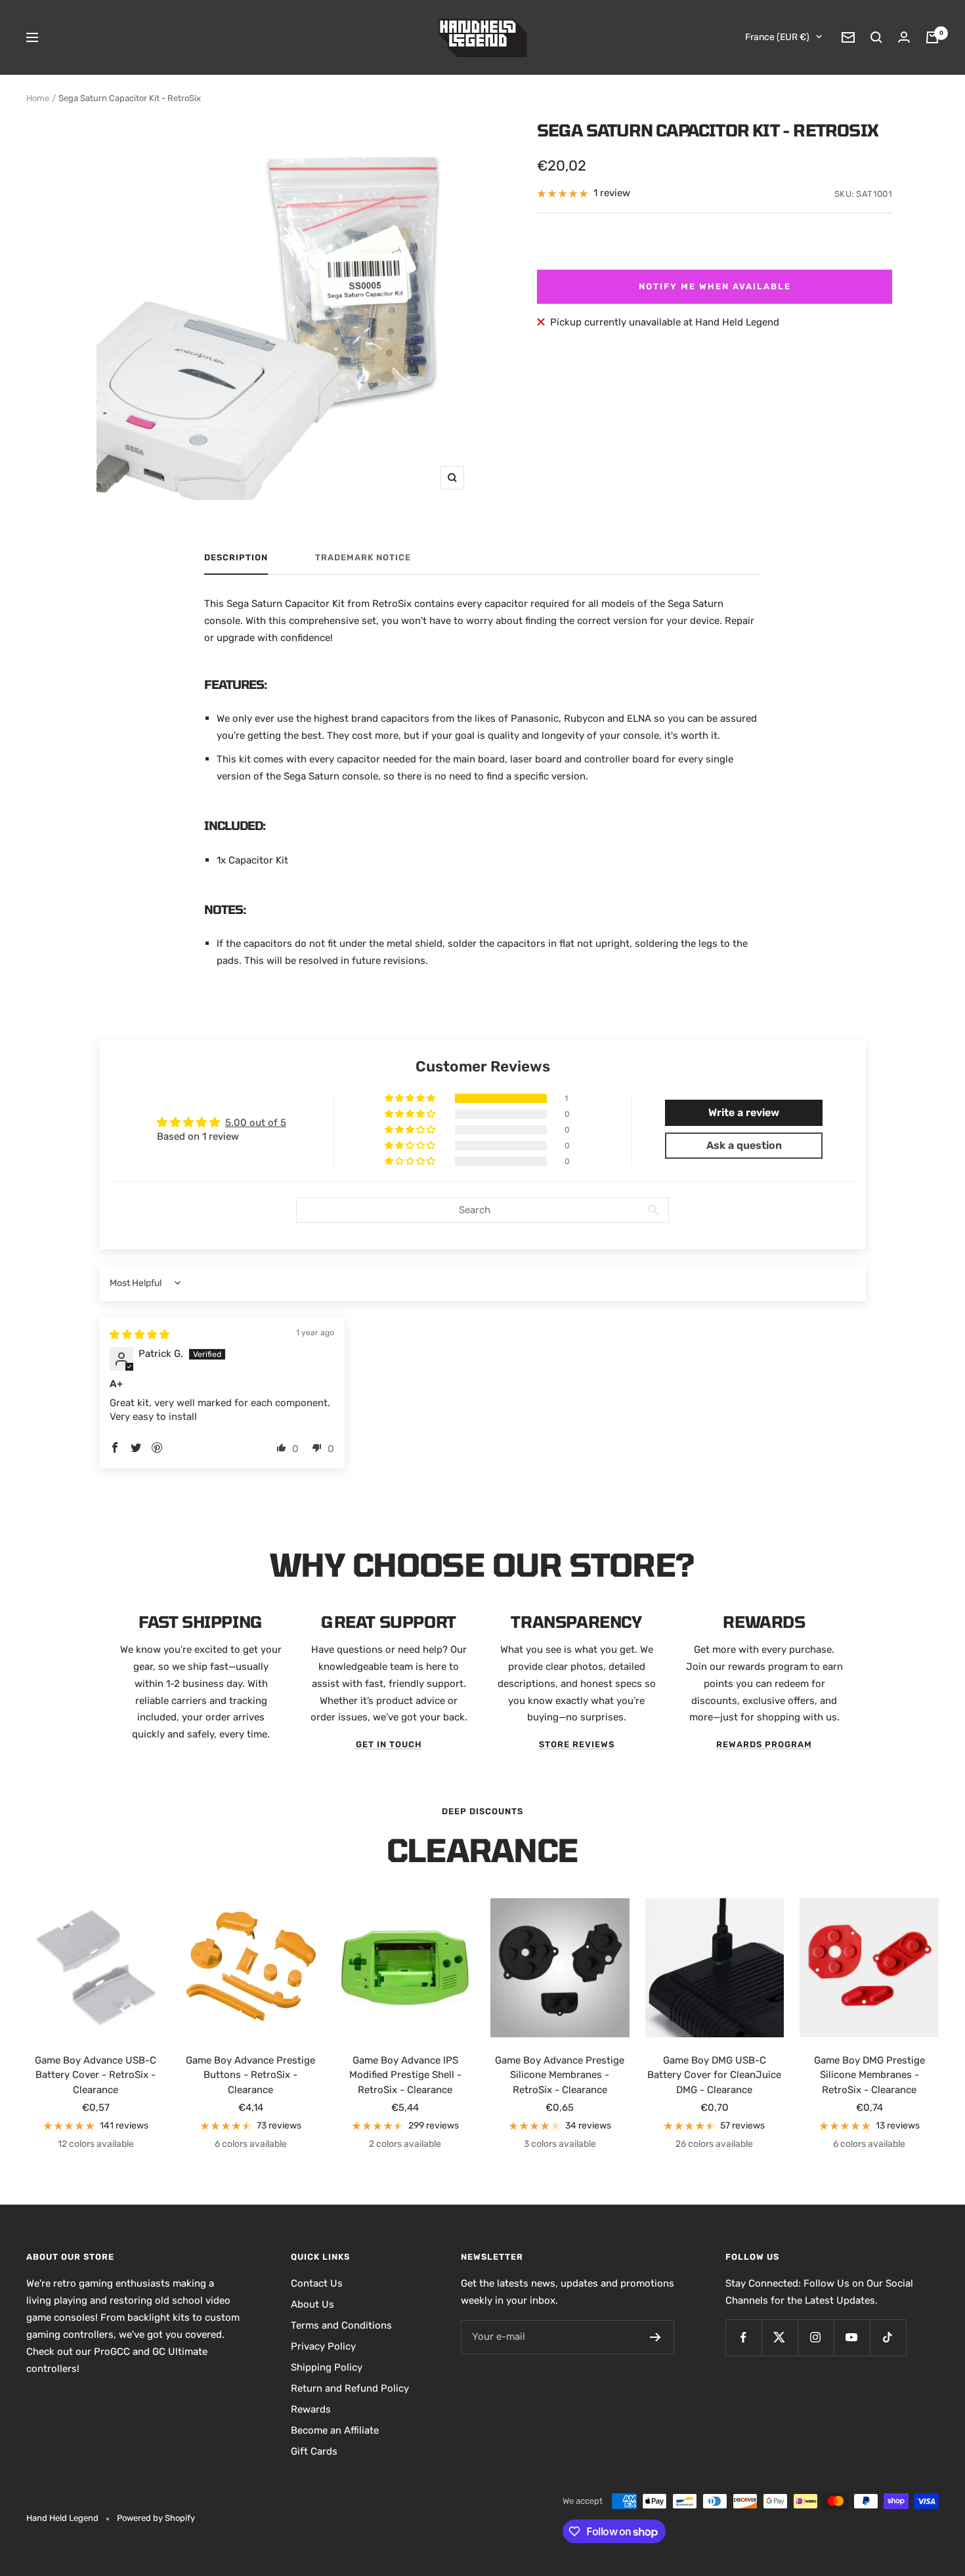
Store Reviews (577, 1744)
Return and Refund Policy (350, 2388)
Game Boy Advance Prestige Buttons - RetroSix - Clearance (250, 2075)
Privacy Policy (323, 2346)
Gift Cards (314, 2451)
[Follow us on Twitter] (780, 2337)
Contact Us (317, 2283)
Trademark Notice (363, 557)
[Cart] (932, 37)
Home (38, 98)
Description (236, 557)
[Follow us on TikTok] (888, 2337)
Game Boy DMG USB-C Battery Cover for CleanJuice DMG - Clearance (714, 2075)
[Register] (655, 2337)
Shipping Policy (327, 2367)
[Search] (876, 37)
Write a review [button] (744, 1112)
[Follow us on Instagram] (816, 2337)
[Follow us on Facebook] (743, 2337)
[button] (411, 1098)
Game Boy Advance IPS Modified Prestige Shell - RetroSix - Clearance (405, 2075)
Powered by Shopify (156, 2518)
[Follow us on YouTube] (852, 2337)
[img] (139, 1335)
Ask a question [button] (744, 1145)
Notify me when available (715, 286)
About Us (312, 2304)
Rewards (311, 2409)
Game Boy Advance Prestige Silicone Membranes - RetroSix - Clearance (560, 2075)
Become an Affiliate (335, 2430)
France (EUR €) (777, 37)
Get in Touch (389, 1744)
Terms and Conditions (341, 2325)
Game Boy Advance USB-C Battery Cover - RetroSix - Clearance (96, 2075)
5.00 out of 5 (256, 1123)
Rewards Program (764, 1744)
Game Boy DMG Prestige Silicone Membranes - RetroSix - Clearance (869, 2075)
